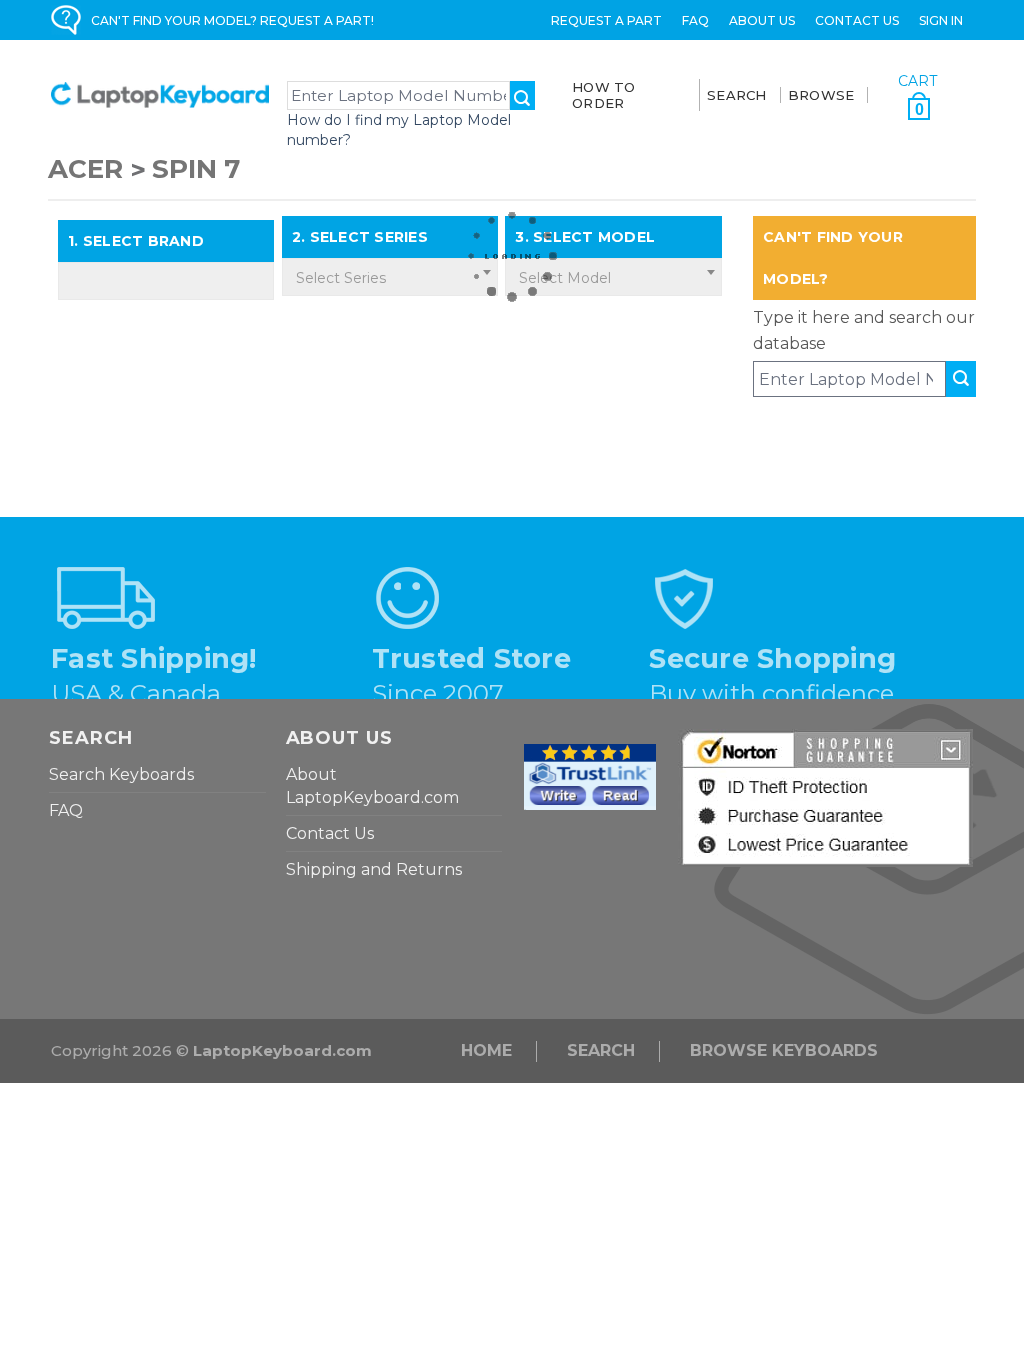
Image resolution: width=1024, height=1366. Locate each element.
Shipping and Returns (374, 869)
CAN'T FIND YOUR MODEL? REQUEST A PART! (232, 20)
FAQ (695, 20)
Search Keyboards (121, 774)
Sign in (941, 20)
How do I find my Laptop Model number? (399, 130)
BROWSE (821, 95)
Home (486, 1050)
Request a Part (606, 20)
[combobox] (390, 277)
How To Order (604, 95)
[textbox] (390, 278)
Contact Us (857, 20)
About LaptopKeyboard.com (372, 786)
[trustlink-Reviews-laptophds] (590, 775)
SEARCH (737, 95)
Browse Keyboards (784, 1050)
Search (601, 1050)
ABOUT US (762, 20)
